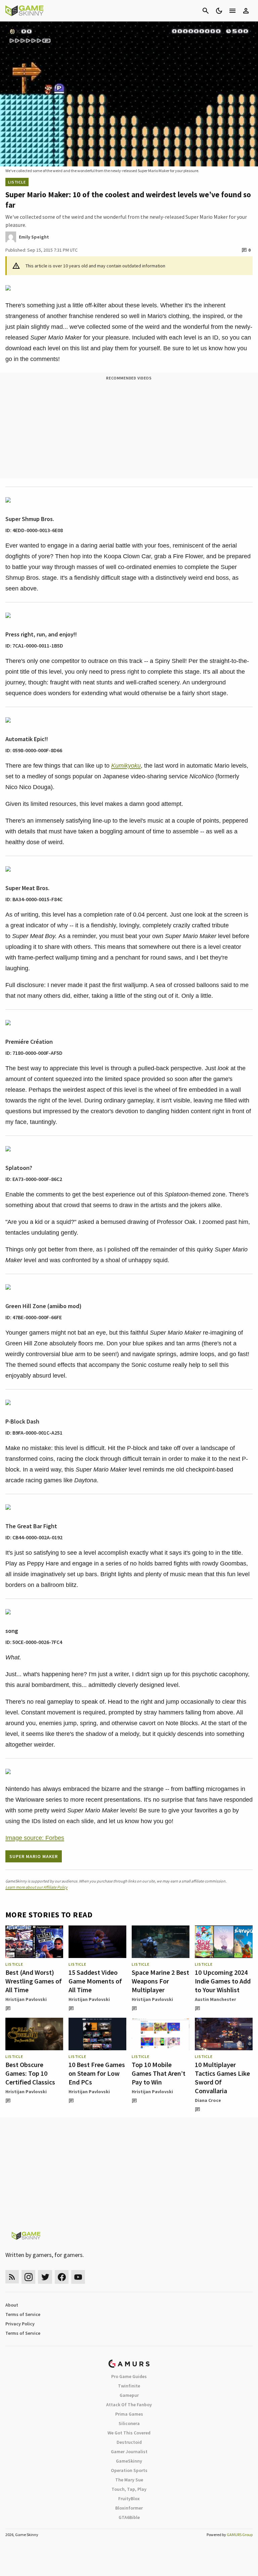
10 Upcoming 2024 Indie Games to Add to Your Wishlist (223, 1981)
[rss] (12, 2277)
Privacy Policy (20, 2324)
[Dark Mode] (219, 11)
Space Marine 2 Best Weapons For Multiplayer (160, 1981)
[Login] (246, 11)
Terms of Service (23, 2314)
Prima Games (129, 2414)
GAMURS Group (240, 2535)
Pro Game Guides (129, 2376)
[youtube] (78, 2277)
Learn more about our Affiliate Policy (36, 1887)
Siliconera (129, 2423)
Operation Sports (129, 2470)
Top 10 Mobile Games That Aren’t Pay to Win (159, 2073)
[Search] (206, 11)
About (12, 2305)
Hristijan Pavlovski (26, 1999)
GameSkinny (129, 2461)
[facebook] (62, 2277)
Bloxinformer (129, 2508)
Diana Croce (208, 2100)
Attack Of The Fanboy (129, 2405)
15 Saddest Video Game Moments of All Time (95, 1981)
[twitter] (45, 2277)
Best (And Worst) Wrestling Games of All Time (34, 1981)
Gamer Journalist (129, 2452)
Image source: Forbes (35, 1838)
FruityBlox (129, 2498)
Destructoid (129, 2442)
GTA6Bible (129, 2517)
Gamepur (129, 2395)
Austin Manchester (216, 1999)
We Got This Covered (129, 2433)
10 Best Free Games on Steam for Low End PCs (97, 2073)
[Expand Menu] (232, 11)
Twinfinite (129, 2386)
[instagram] (28, 2277)
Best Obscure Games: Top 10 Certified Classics (30, 2073)
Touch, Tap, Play (129, 2489)
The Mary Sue (129, 2480)
